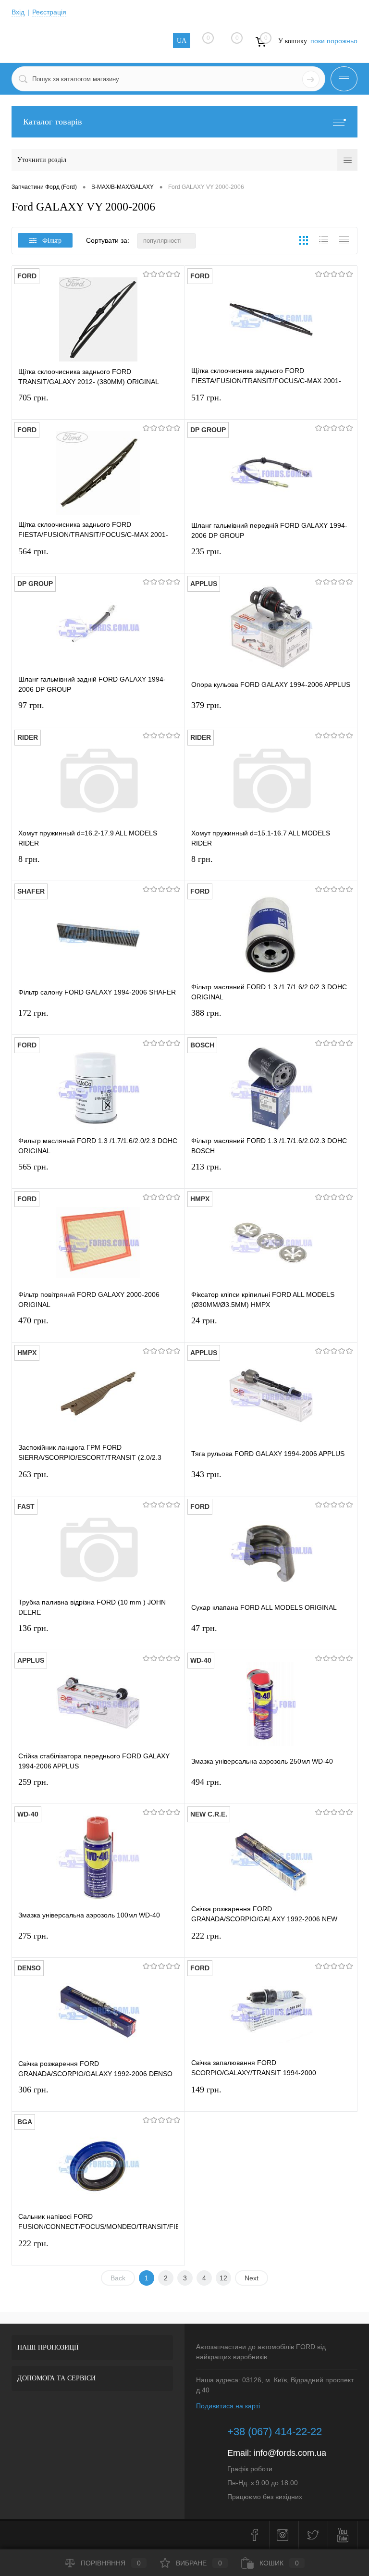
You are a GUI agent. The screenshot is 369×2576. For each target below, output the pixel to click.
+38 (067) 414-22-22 (275, 2432)
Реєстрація (49, 12)
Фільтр (52, 241)
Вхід (18, 12)
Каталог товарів (53, 122)
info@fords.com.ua (290, 2453)
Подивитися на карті (228, 2406)
